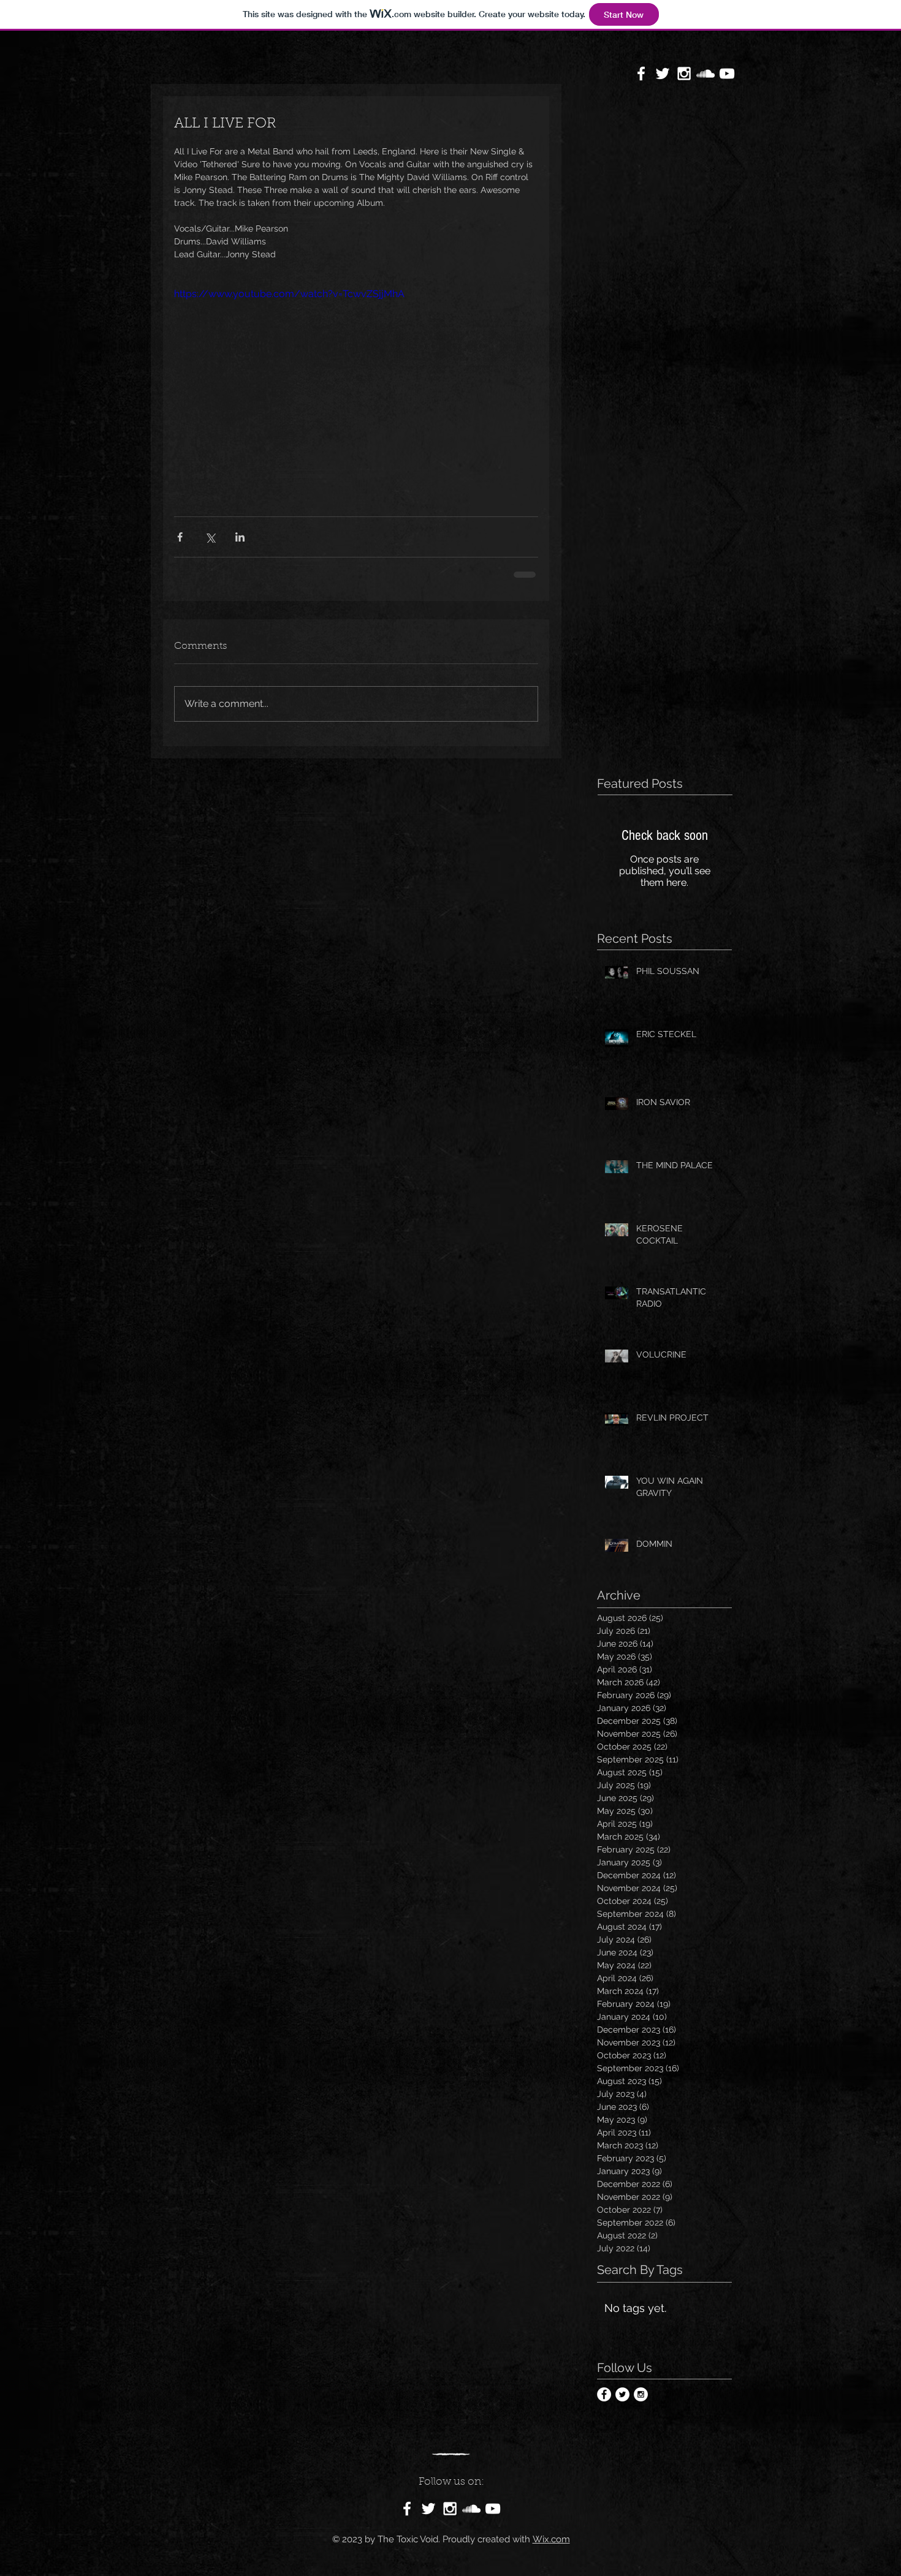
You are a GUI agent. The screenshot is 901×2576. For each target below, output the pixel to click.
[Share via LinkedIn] (240, 537)
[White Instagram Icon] (684, 74)
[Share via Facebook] (180, 537)
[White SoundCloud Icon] (705, 74)
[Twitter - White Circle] (622, 2404)
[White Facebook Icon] (641, 74)
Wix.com (551, 2548)
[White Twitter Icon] (663, 74)
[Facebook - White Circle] (604, 2404)
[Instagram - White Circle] (641, 2404)
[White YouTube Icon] (727, 74)
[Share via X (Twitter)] (210, 537)
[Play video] (356, 389)
